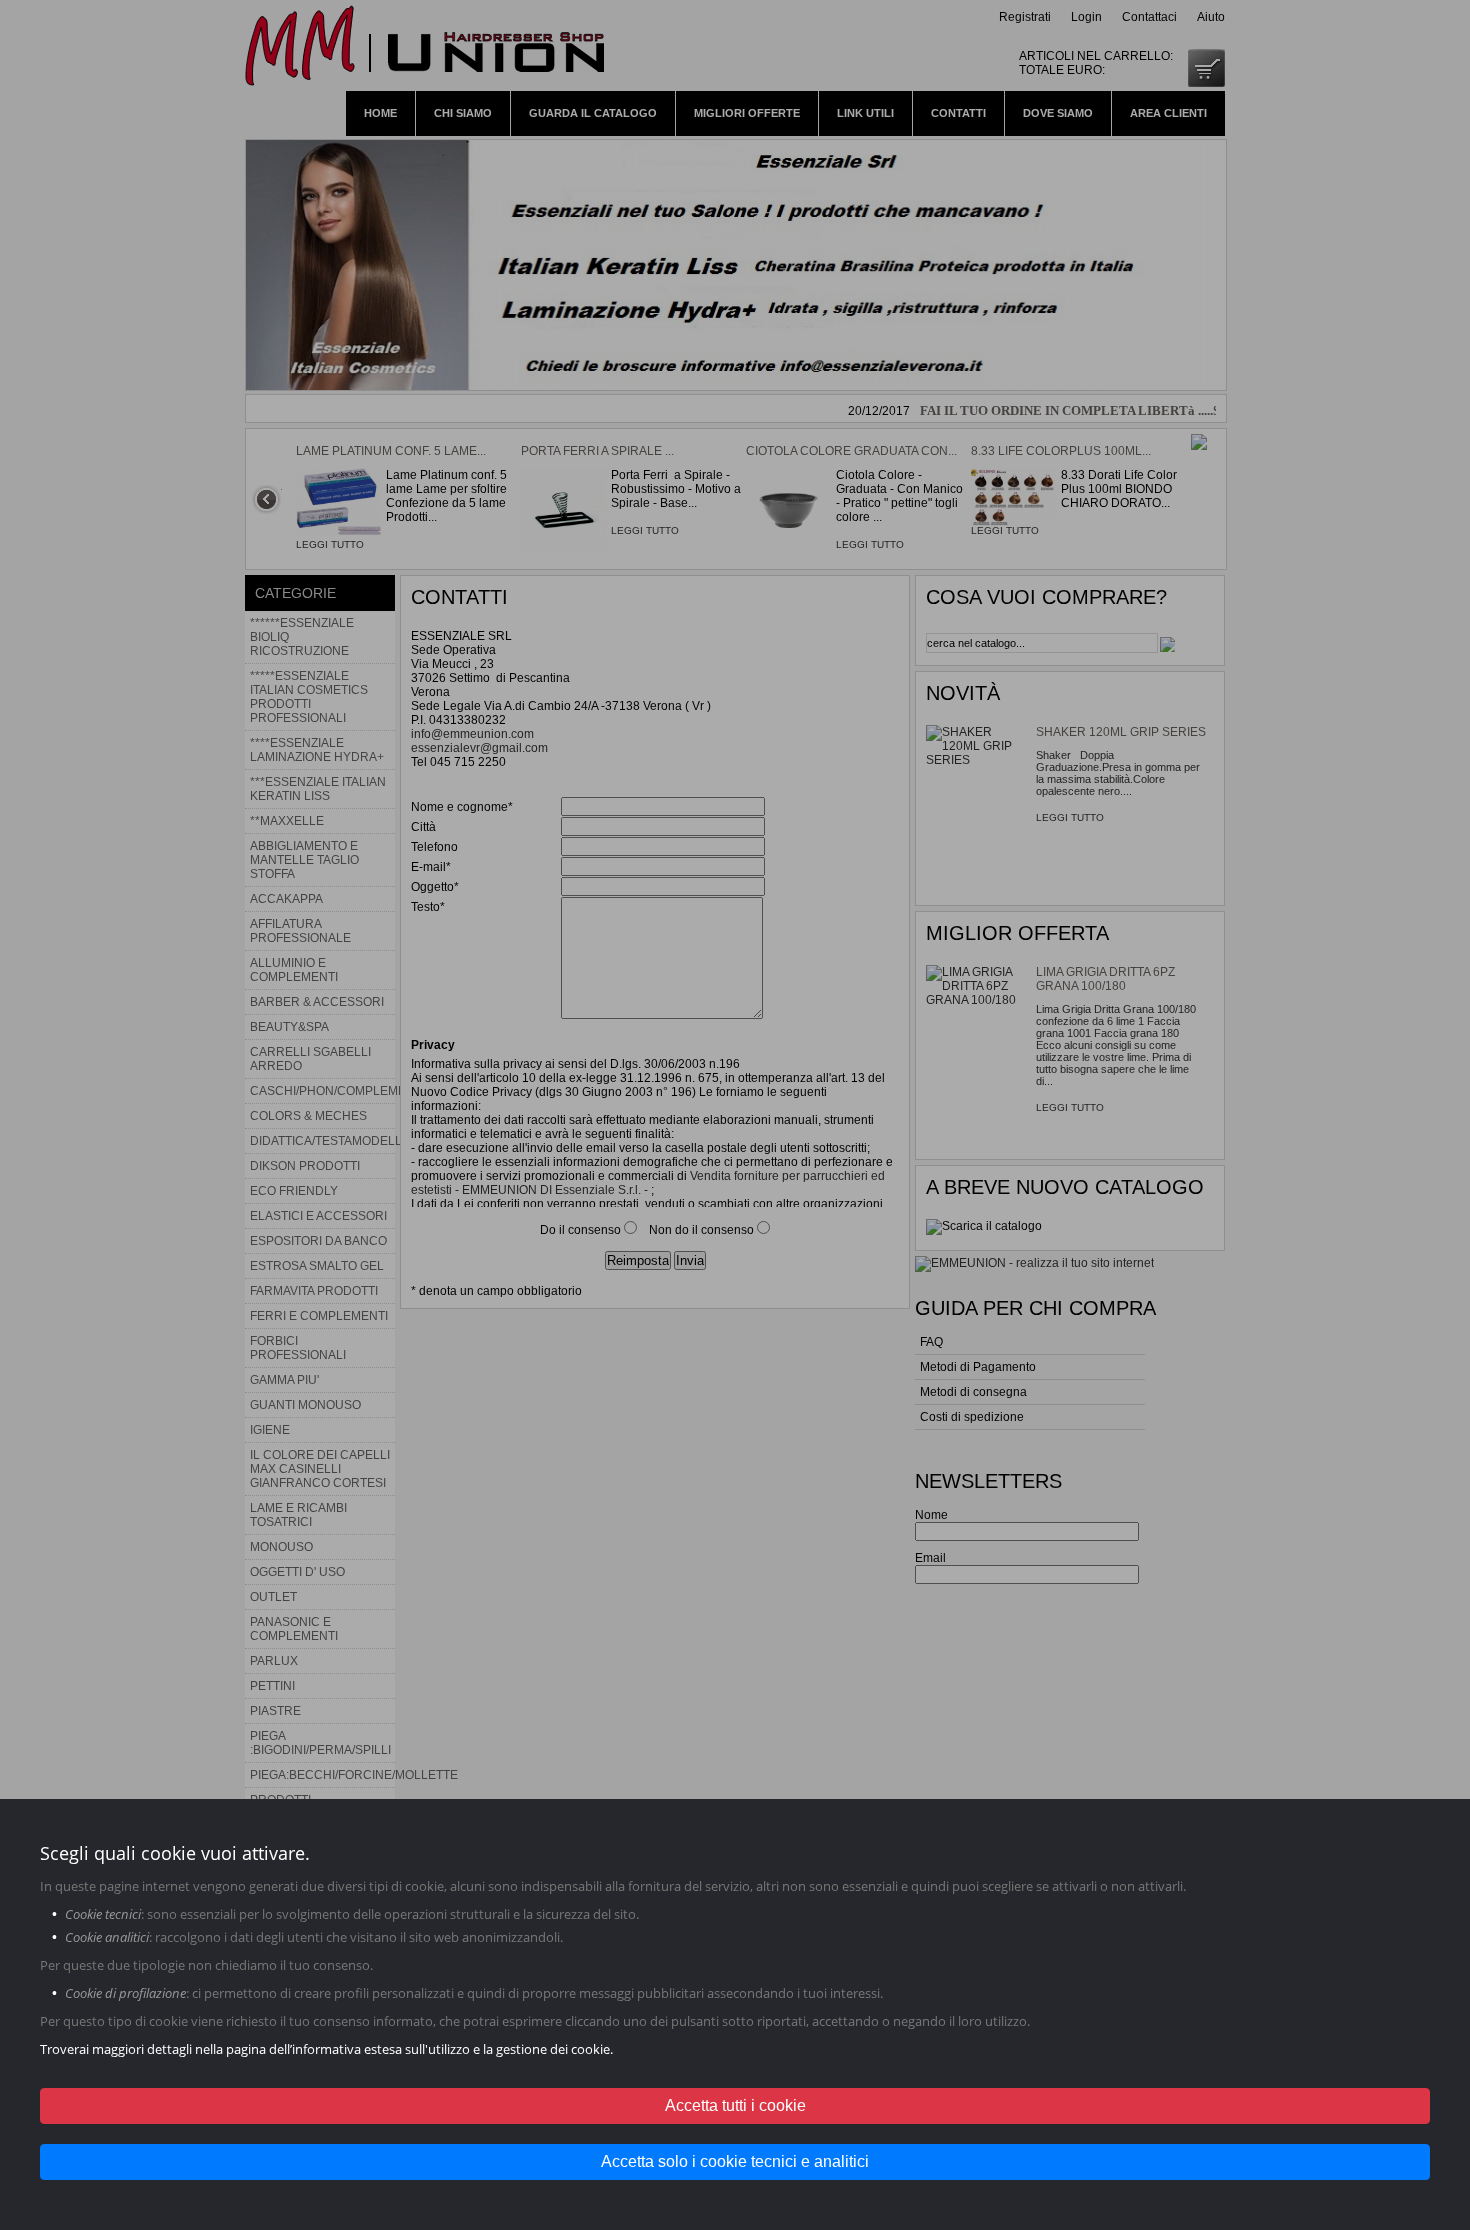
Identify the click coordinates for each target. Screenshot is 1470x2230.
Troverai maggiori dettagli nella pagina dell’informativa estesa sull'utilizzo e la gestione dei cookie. (326, 2049)
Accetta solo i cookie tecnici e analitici (735, 2161)
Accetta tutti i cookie (735, 2105)
